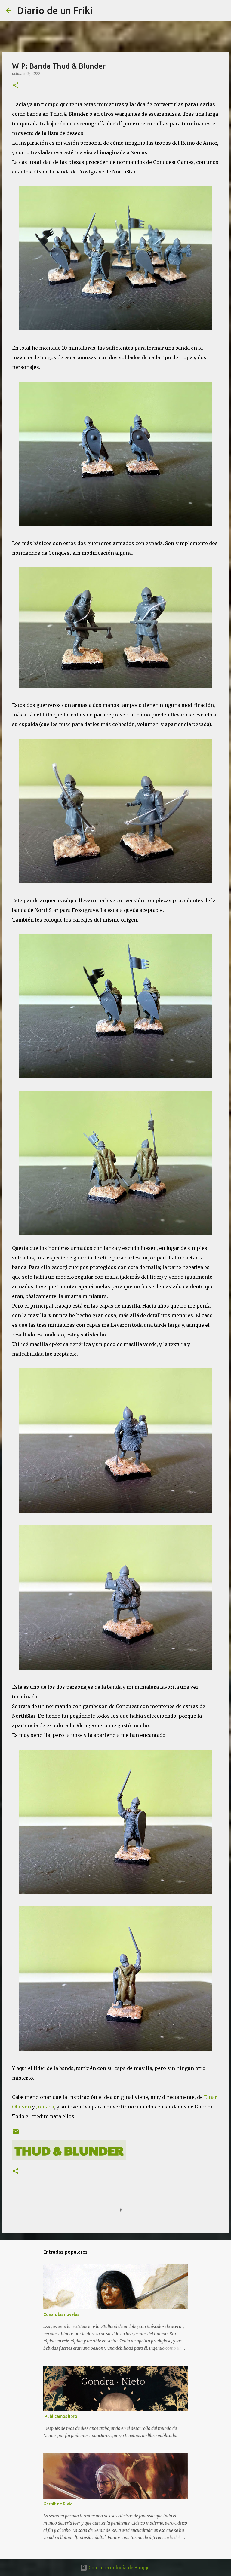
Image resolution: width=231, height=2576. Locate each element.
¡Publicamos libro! (61, 2416)
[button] (16, 86)
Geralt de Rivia (58, 2504)
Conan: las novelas (61, 2314)
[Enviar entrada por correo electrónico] (16, 2130)
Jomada (45, 2107)
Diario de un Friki (55, 10)
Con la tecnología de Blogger (119, 2568)
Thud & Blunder (69, 2150)
